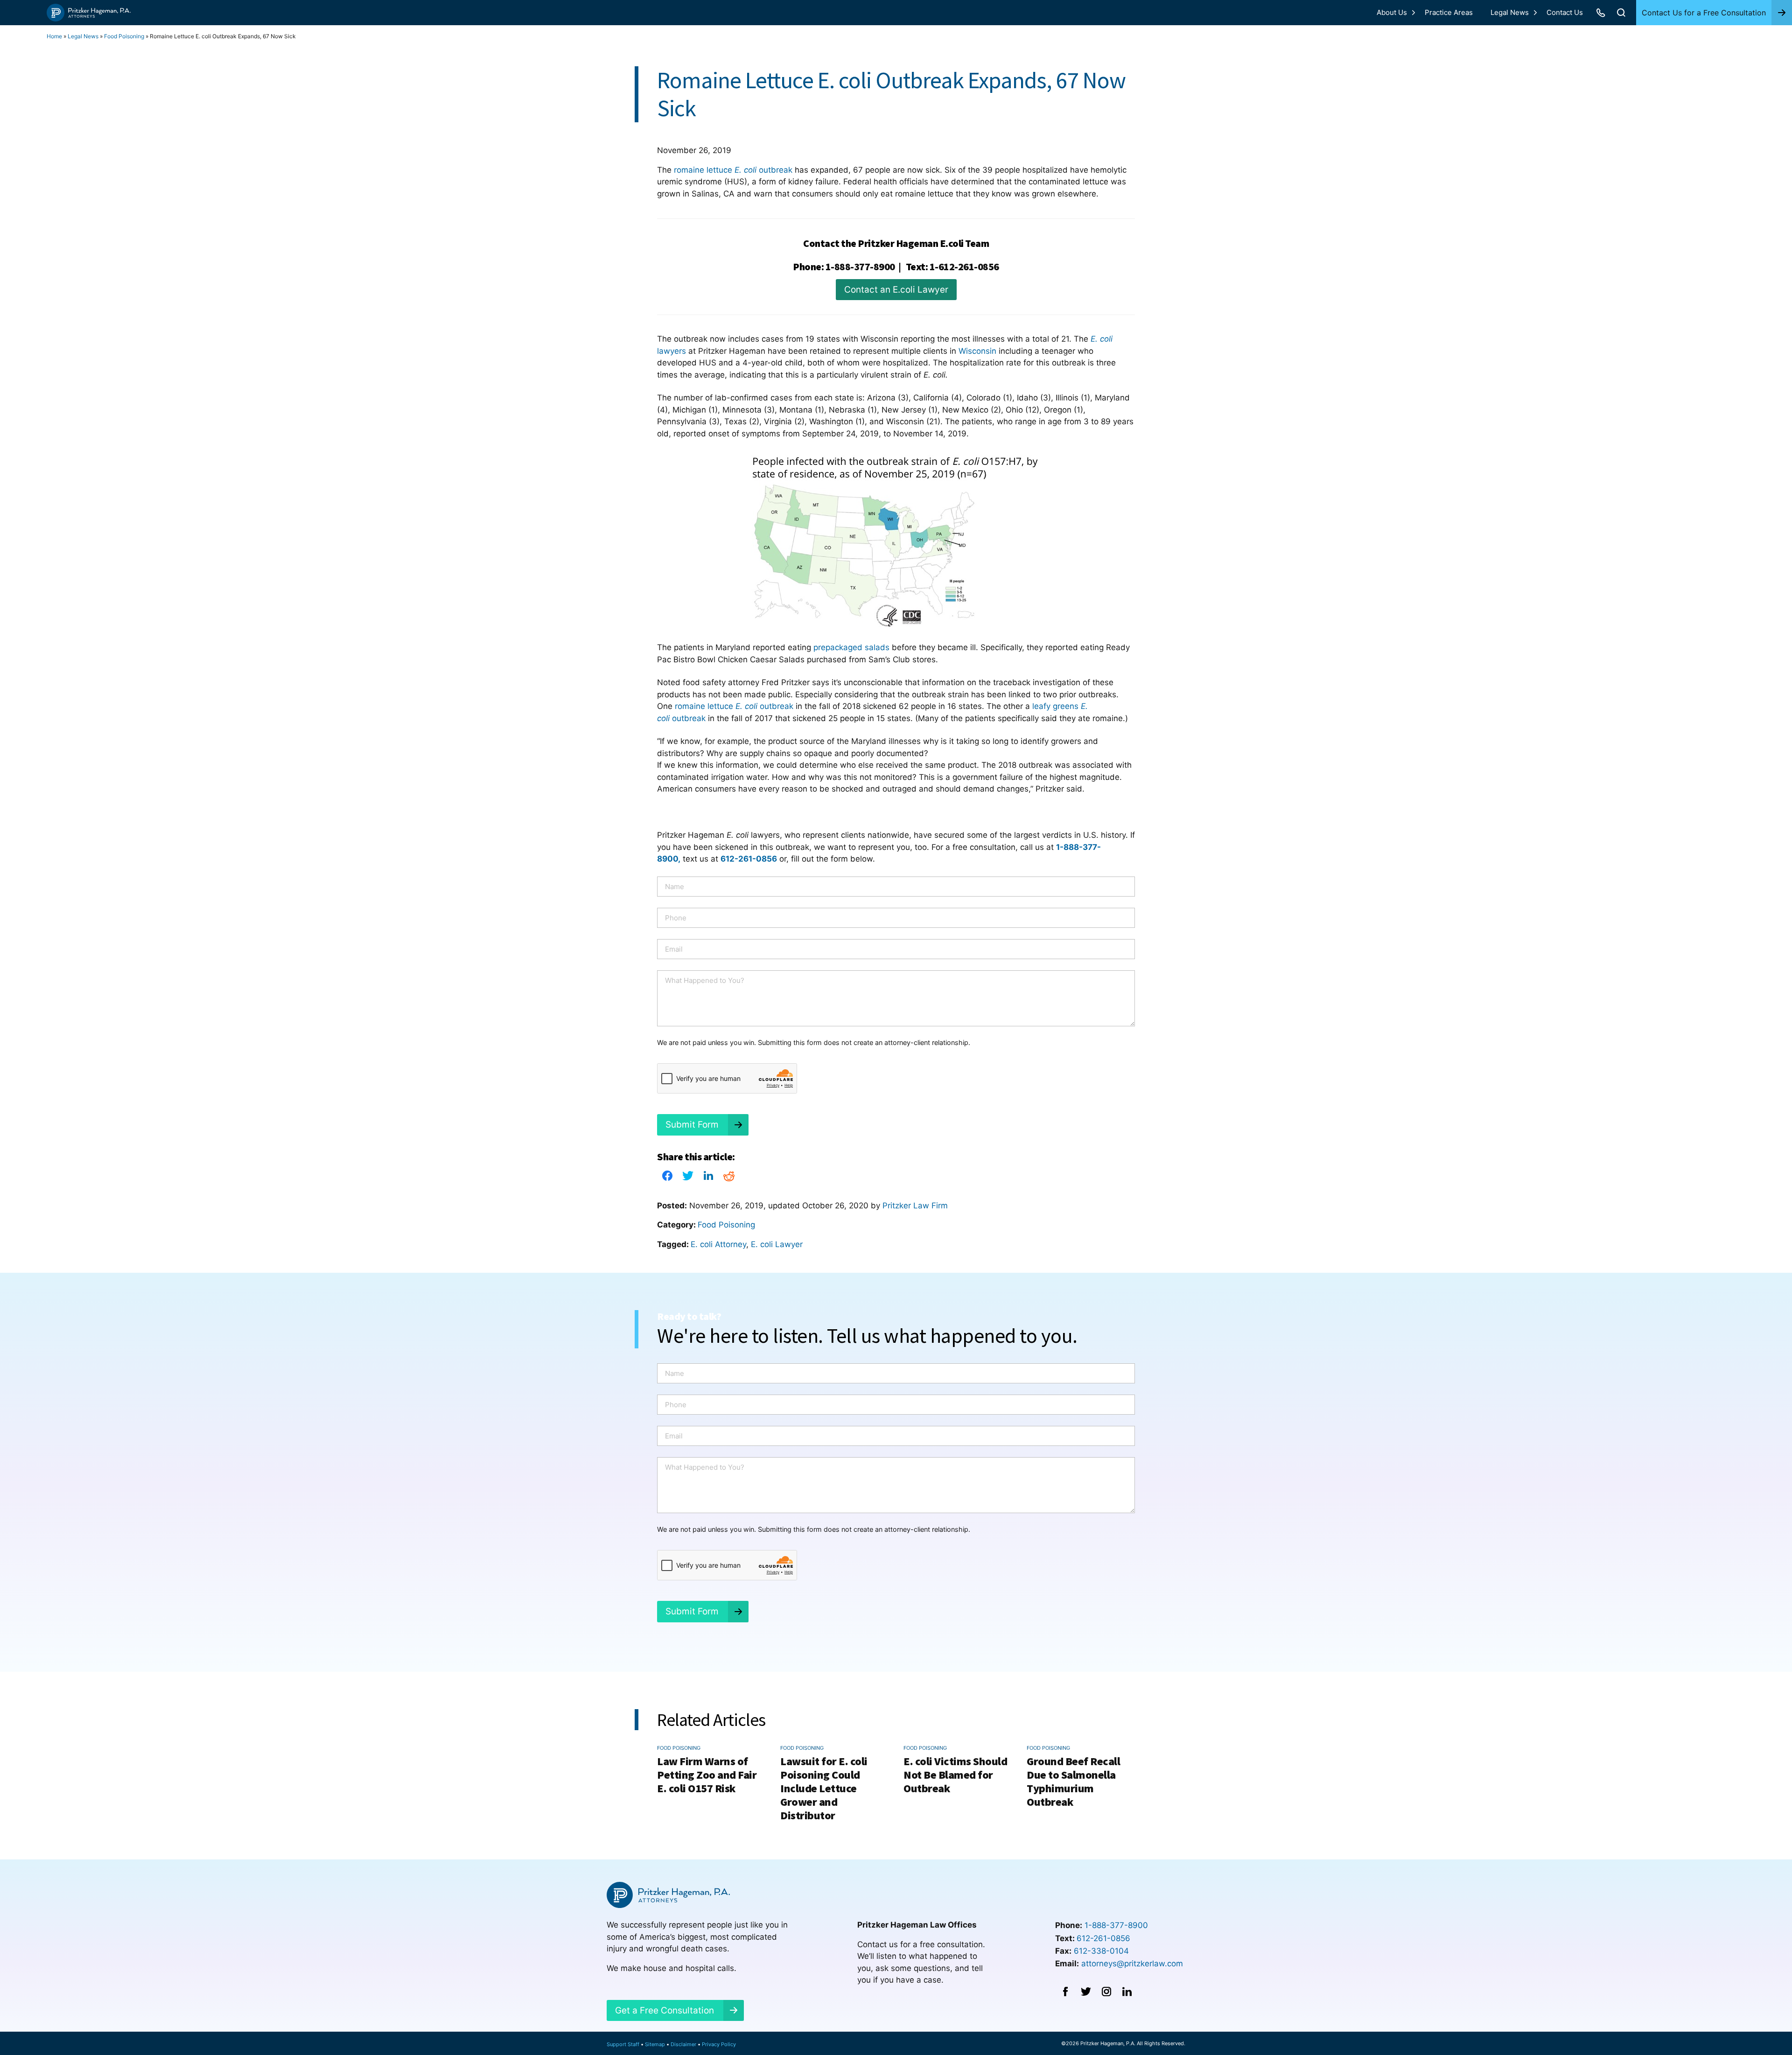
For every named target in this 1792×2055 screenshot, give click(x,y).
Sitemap (655, 2044)
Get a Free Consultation (665, 2010)
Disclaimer (683, 2044)
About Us (1392, 12)
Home (54, 36)
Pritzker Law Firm (915, 1206)
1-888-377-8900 (860, 267)
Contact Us (1565, 12)
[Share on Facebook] (667, 1178)
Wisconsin (979, 351)
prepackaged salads (850, 647)
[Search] (1621, 13)
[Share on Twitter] (688, 1178)
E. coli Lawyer (777, 1244)
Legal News (1510, 12)
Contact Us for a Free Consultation (1704, 13)
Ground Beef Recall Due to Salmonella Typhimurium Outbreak (1073, 1781)
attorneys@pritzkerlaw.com (1132, 1964)
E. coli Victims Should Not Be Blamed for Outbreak (955, 1775)
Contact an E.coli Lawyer (896, 290)
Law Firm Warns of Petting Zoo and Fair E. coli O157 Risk (707, 1775)
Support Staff (623, 2044)
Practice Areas (1449, 12)
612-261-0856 (1103, 1938)
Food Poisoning (124, 36)
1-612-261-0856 (964, 267)
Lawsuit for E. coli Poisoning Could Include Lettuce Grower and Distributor (824, 1788)
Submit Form (692, 1125)
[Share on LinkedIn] (708, 1178)
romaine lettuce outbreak (733, 170)
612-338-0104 (1101, 1951)
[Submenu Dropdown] (1414, 13)
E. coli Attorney (718, 1244)
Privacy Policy (719, 2044)
